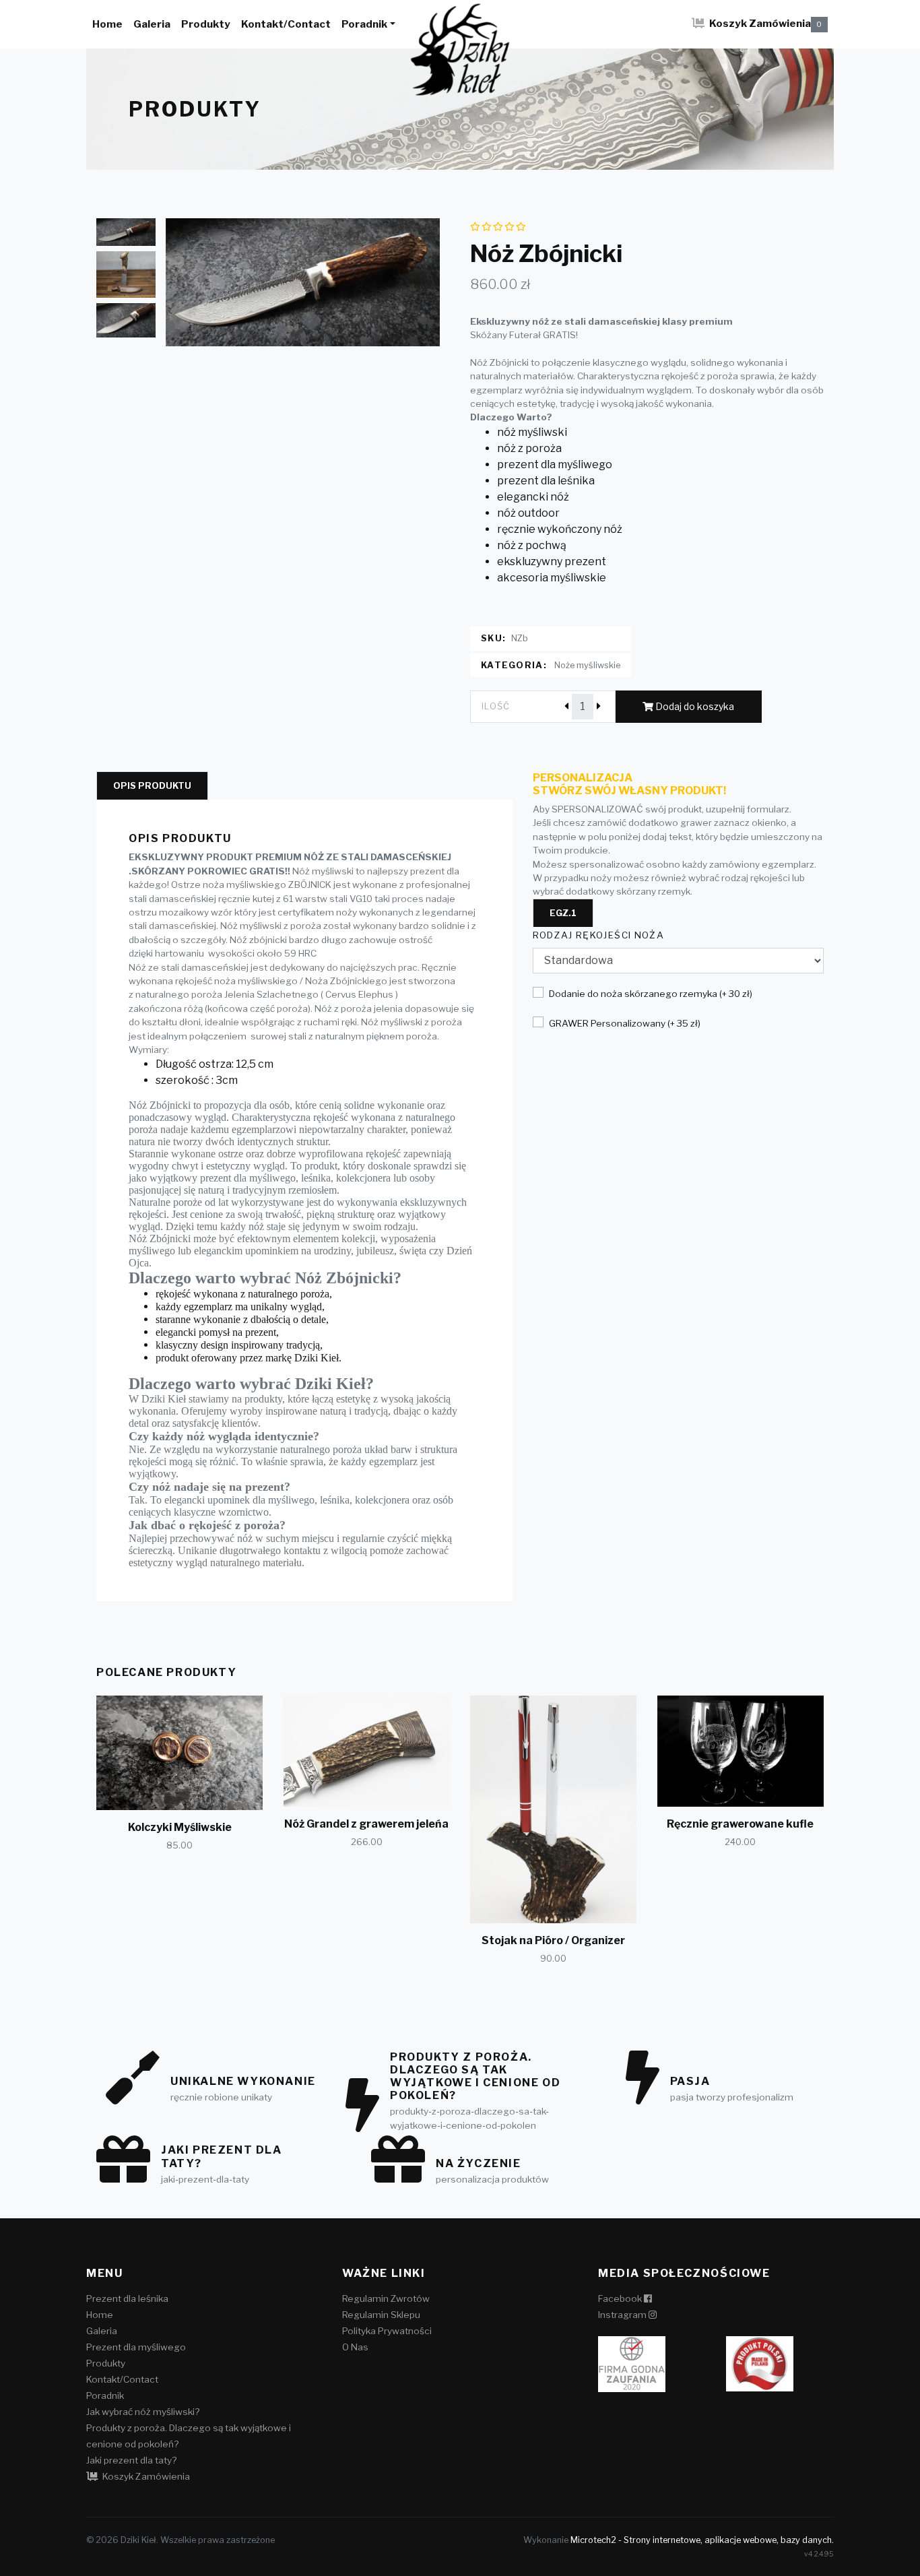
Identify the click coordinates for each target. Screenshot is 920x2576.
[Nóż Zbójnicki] (303, 282)
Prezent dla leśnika (127, 2298)
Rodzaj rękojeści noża (599, 935)
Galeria (152, 24)
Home (107, 24)
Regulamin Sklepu (381, 2315)
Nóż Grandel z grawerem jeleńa (366, 1824)
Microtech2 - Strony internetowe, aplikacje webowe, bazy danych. (702, 2540)
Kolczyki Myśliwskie (180, 1827)
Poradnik (364, 24)
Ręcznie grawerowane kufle (740, 1824)
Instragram (623, 2315)
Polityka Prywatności (387, 2331)
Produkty (206, 24)
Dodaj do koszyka (694, 706)
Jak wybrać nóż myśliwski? (143, 2412)
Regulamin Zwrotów (386, 2298)
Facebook (621, 2298)
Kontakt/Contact (286, 24)
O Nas (355, 2347)
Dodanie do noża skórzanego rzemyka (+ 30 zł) (651, 994)
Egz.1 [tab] (563, 913)
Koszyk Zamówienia (765, 23)
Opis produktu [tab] (152, 786)
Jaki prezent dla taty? (131, 2460)
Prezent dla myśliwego (136, 2347)
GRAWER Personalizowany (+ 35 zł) (625, 1023)
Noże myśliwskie (587, 665)
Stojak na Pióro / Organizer (553, 1940)
